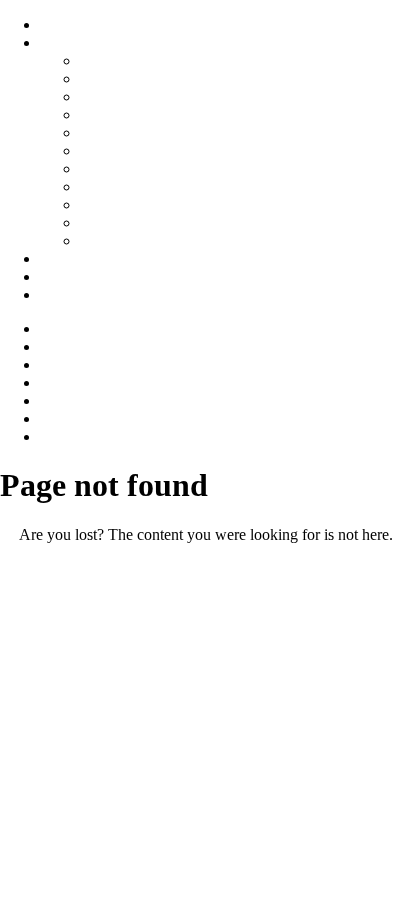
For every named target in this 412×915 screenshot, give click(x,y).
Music (59, 24)
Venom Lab (117, 240)
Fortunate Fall (124, 186)
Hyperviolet (117, 114)
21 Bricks (110, 60)
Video (59, 258)
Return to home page (206, 568)
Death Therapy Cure (145, 132)
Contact (64, 276)
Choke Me (113, 96)
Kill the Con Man (135, 78)
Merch (60, 294)
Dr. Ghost (111, 168)
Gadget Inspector (134, 204)
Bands (60, 42)
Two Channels (126, 222)
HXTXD (109, 150)
